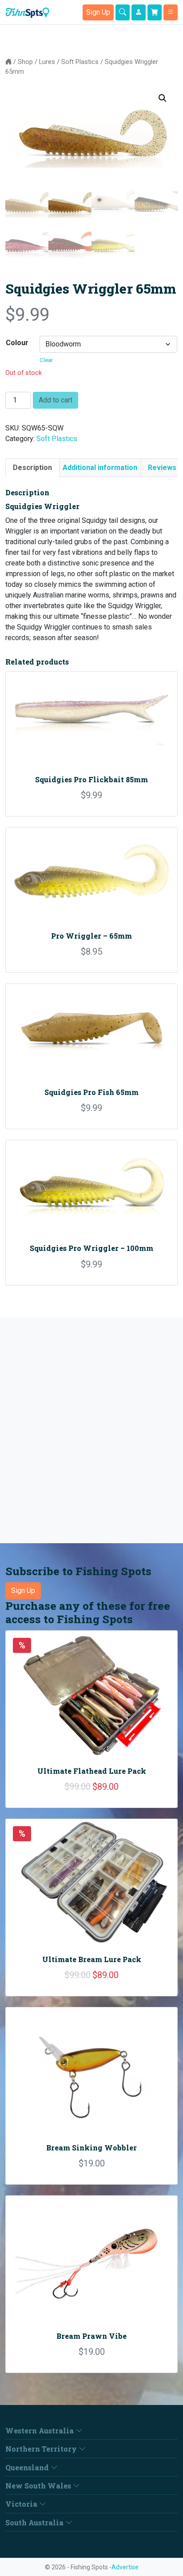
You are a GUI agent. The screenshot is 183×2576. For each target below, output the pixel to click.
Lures (47, 62)
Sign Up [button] (98, 12)
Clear (46, 360)
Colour (17, 343)
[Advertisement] (91, 1430)
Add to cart (56, 400)
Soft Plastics (80, 62)
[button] (163, 98)
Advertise (125, 2567)
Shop (25, 62)
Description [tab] (32, 468)
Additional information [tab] (100, 468)
